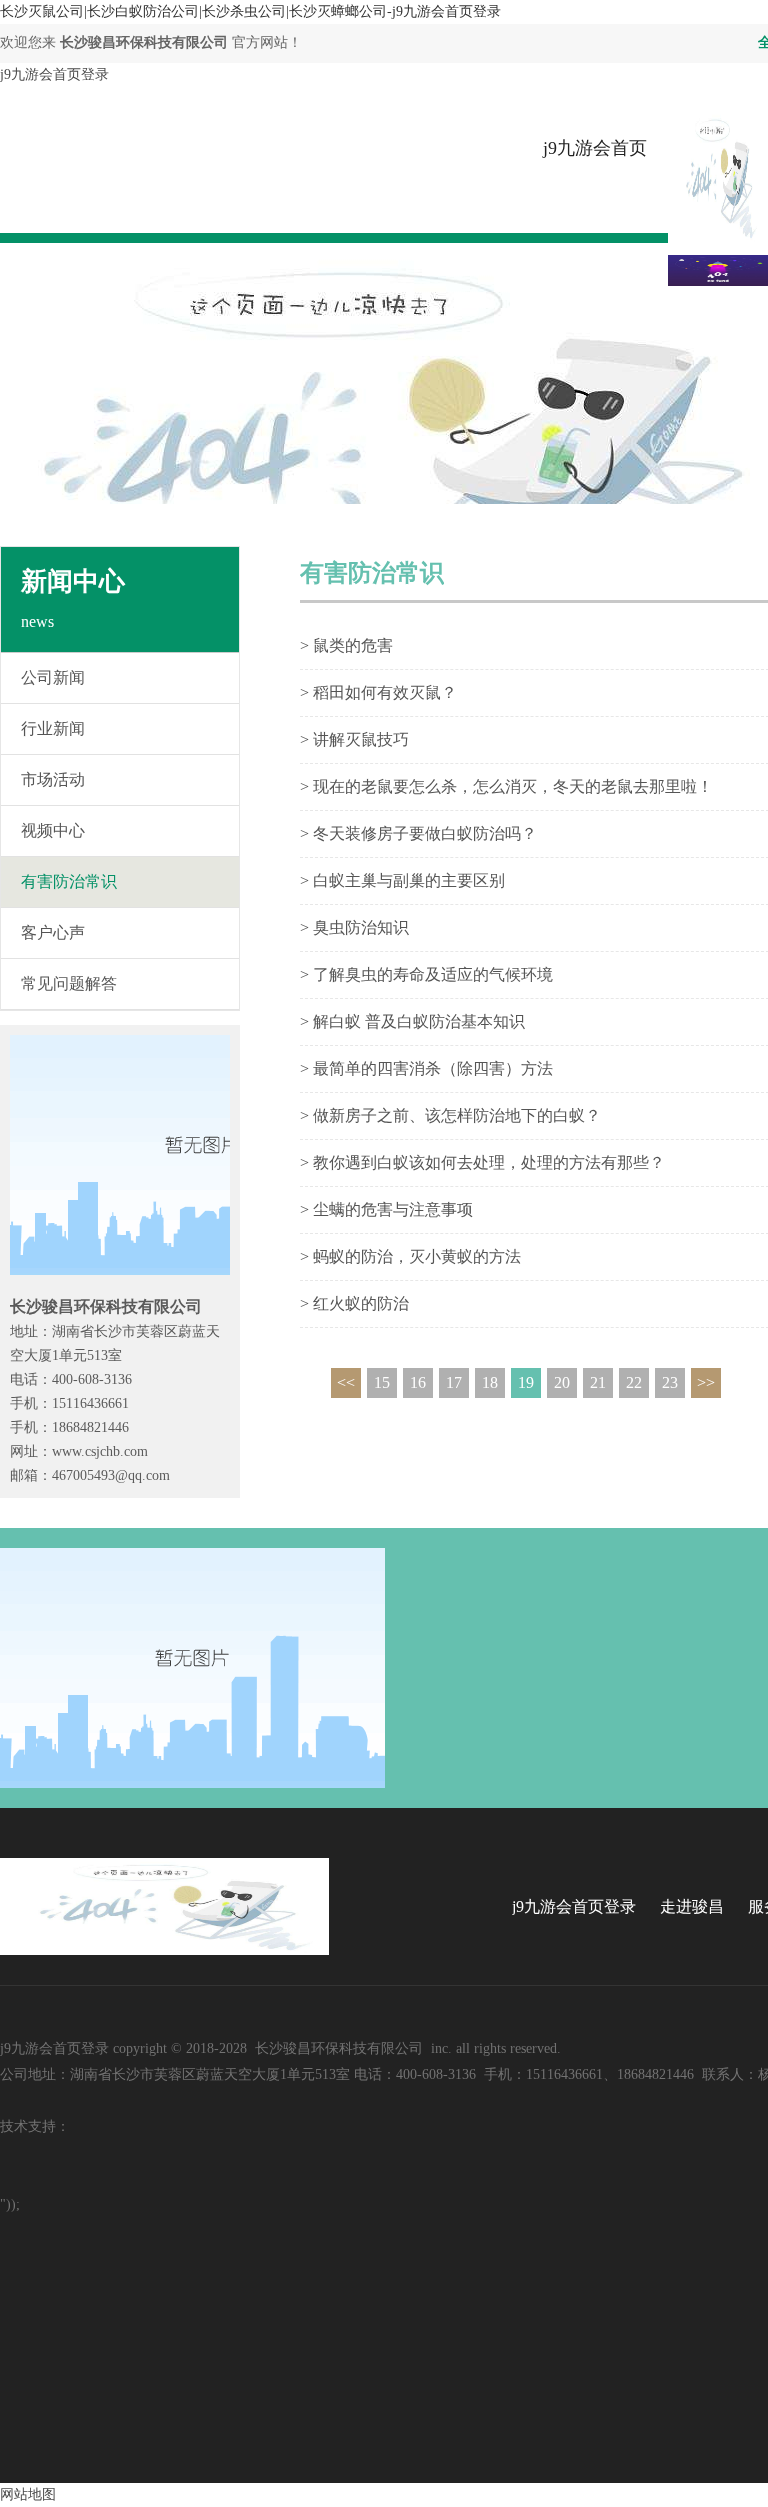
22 (634, 1382)
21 (598, 1382)
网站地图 (28, 2494)
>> (706, 1382)
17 (454, 1382)
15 (382, 1382)
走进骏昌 (692, 1906)
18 (490, 1382)
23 (670, 1382)
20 (562, 1382)
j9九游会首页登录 (54, 74)
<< (346, 1382)
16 (418, 1382)
